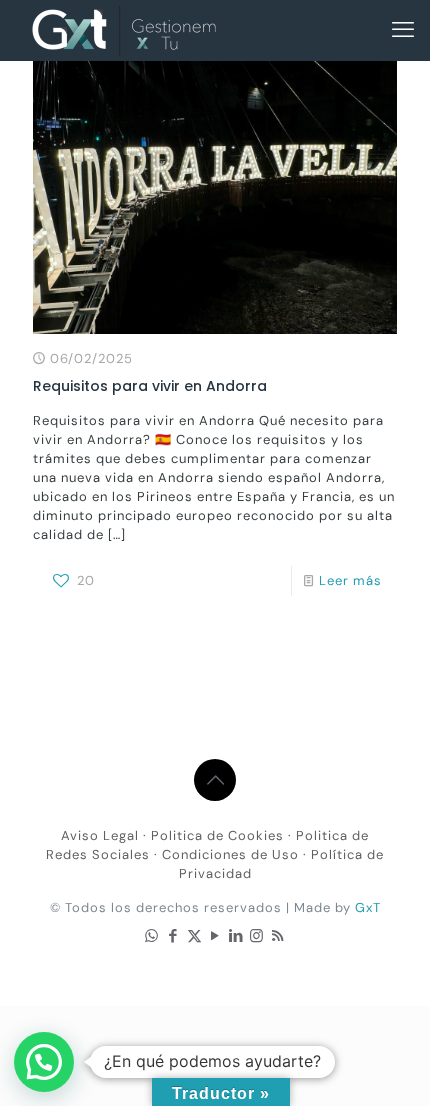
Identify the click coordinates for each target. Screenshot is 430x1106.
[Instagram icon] (257, 936)
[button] (44, 1062)
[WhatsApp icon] (152, 936)
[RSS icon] (278, 936)
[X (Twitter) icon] (194, 936)
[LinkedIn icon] (236, 936)
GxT (368, 907)
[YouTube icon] (215, 936)
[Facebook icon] (173, 936)
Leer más (350, 580)
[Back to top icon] (215, 780)
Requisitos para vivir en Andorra (150, 386)
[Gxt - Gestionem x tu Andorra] (124, 30)
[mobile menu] (403, 30)
